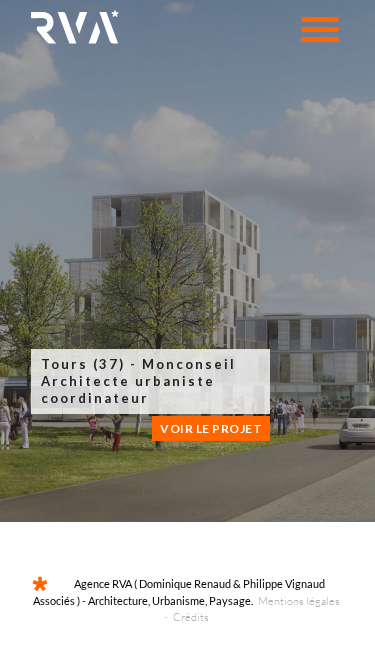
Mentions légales (299, 601)
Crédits (191, 617)
